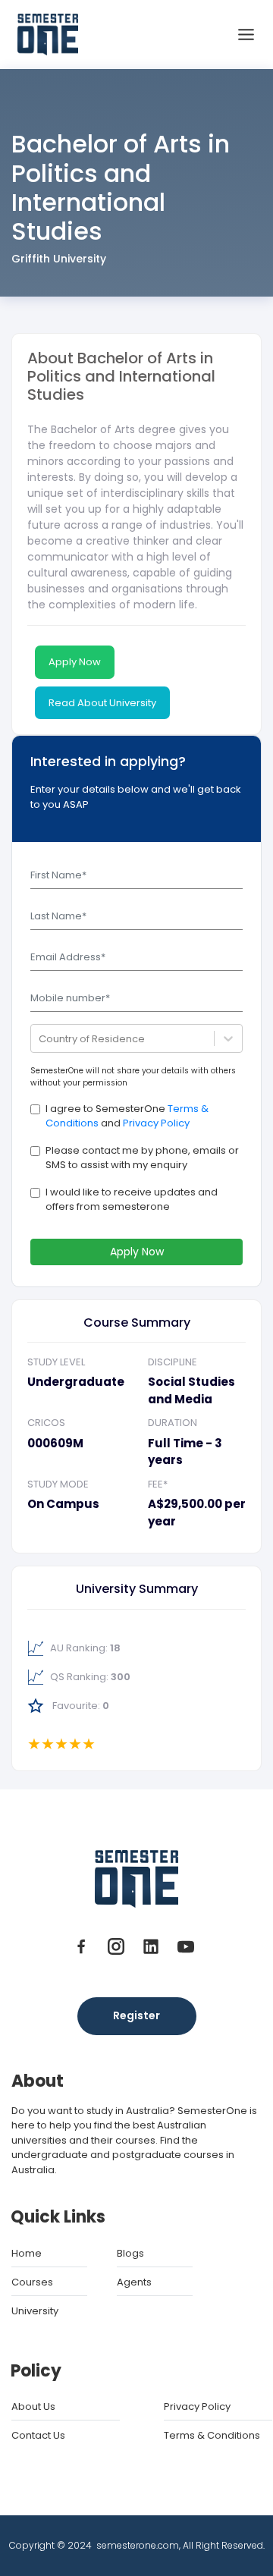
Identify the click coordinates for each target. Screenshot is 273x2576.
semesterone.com (138, 2545)
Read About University (102, 703)
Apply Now (75, 662)
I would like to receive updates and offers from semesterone (132, 1200)
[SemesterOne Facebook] (84, 1946)
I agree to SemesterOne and (127, 1116)
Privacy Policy (156, 1123)
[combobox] (40, 1039)
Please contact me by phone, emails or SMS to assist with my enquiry (142, 1158)
